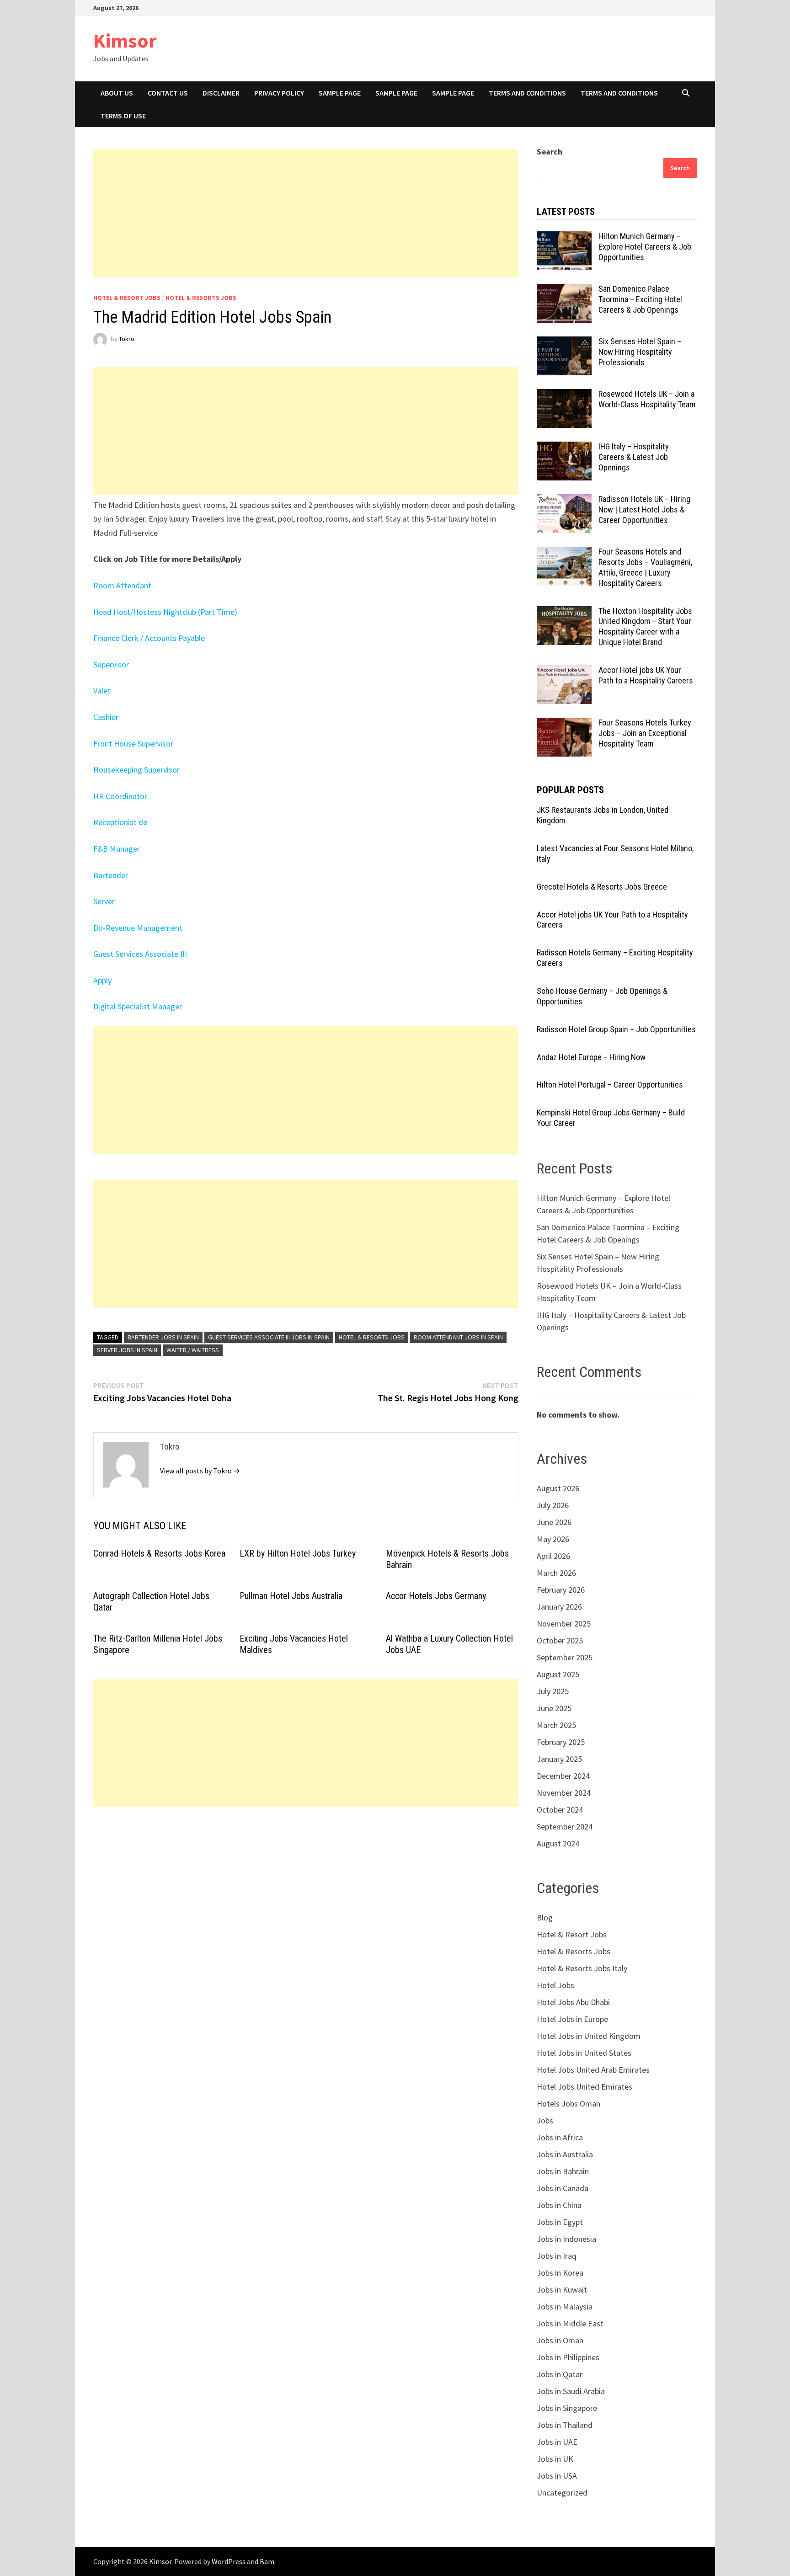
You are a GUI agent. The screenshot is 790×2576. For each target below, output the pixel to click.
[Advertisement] (306, 213)
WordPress (229, 2561)
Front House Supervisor (133, 744)
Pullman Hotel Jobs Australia (291, 1596)
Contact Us (168, 93)
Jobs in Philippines (568, 2357)
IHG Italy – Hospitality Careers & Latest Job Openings (634, 457)
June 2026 (554, 1522)
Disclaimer (221, 93)
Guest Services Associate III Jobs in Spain (269, 1337)
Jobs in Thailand (565, 2425)
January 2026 (559, 1607)
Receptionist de (120, 822)
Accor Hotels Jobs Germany (436, 1596)
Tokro (127, 339)
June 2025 (554, 1708)
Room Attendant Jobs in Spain (458, 1337)
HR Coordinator (120, 796)
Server (104, 901)
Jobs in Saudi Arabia (571, 2391)
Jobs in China (559, 2205)
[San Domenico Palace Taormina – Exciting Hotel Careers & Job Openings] (564, 290)
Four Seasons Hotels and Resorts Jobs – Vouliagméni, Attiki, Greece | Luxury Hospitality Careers (645, 567)
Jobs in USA (557, 2476)
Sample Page (340, 93)
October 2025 (560, 1640)
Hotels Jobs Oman (568, 2104)
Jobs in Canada (563, 2188)
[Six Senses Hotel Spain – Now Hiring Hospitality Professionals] (564, 343)
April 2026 (553, 1556)
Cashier (106, 717)
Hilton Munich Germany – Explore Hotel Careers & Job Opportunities (645, 247)
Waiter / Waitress (193, 1350)
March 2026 (556, 1573)
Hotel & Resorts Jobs (201, 298)
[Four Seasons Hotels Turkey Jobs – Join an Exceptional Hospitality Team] (564, 724)
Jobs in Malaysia (565, 2307)
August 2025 (558, 1674)
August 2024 (558, 1843)
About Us (117, 93)
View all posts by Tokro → (200, 1471)
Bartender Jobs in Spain (163, 1337)
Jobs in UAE (557, 2442)
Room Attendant (122, 585)
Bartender (111, 875)
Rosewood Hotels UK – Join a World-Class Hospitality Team (647, 399)
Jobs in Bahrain (563, 2171)
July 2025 (553, 1691)
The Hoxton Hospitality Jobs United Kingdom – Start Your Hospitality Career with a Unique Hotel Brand (645, 627)
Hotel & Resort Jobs (127, 298)
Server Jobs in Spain (127, 1350)
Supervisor (111, 664)
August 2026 (558, 1488)
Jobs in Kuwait (562, 2290)
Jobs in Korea (560, 2273)
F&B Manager (117, 849)
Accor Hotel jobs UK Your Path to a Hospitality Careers (646, 675)
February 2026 (561, 1590)
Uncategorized (562, 2493)
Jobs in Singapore (567, 2408)
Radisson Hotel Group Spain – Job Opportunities (616, 1029)
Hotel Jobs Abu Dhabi (573, 2002)
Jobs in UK (555, 2459)
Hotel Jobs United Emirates (584, 2087)
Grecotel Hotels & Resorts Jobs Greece (602, 887)
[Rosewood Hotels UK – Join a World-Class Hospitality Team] (564, 395)
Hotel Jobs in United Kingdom (589, 2036)
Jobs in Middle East (570, 2323)
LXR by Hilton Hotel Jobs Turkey (298, 1553)
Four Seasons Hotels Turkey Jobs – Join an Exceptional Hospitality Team (645, 733)
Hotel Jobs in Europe (572, 2019)
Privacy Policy (279, 93)
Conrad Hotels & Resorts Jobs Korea (159, 1553)
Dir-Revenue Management (138, 928)
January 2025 (559, 1759)
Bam (267, 2561)
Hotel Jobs (555, 1985)
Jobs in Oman (560, 2340)
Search (550, 152)
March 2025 (556, 1725)
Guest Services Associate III (140, 954)
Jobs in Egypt (560, 2222)
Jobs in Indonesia (566, 2239)
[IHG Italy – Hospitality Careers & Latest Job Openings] (564, 448)
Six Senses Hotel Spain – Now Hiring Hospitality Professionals (640, 352)
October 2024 (560, 1810)
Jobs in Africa (560, 2137)
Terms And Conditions (527, 93)
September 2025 (565, 1657)
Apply (102, 980)
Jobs (545, 2120)
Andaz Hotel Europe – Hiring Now (591, 1057)
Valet (102, 691)
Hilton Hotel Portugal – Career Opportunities (610, 1085)
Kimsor (125, 40)
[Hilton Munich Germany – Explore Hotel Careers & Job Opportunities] (564, 237)
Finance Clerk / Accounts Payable (149, 638)
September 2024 (565, 1827)
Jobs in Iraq (557, 2256)
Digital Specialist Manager (138, 1006)
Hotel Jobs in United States (584, 2053)
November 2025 (564, 1624)
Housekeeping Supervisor (136, 770)
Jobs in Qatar (560, 2374)
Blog (545, 1917)
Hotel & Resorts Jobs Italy (582, 1968)
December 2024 (563, 1776)
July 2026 (553, 1505)
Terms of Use (123, 116)
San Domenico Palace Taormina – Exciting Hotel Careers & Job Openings (640, 299)
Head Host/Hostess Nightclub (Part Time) (165, 612)
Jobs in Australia (565, 2154)
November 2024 (564, 1793)
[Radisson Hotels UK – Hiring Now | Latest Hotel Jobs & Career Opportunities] (564, 500)
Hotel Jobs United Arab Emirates (593, 2070)
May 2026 (553, 1539)
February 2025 (561, 1742)
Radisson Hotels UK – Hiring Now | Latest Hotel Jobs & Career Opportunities (644, 509)
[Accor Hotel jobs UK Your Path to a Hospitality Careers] (564, 671)
